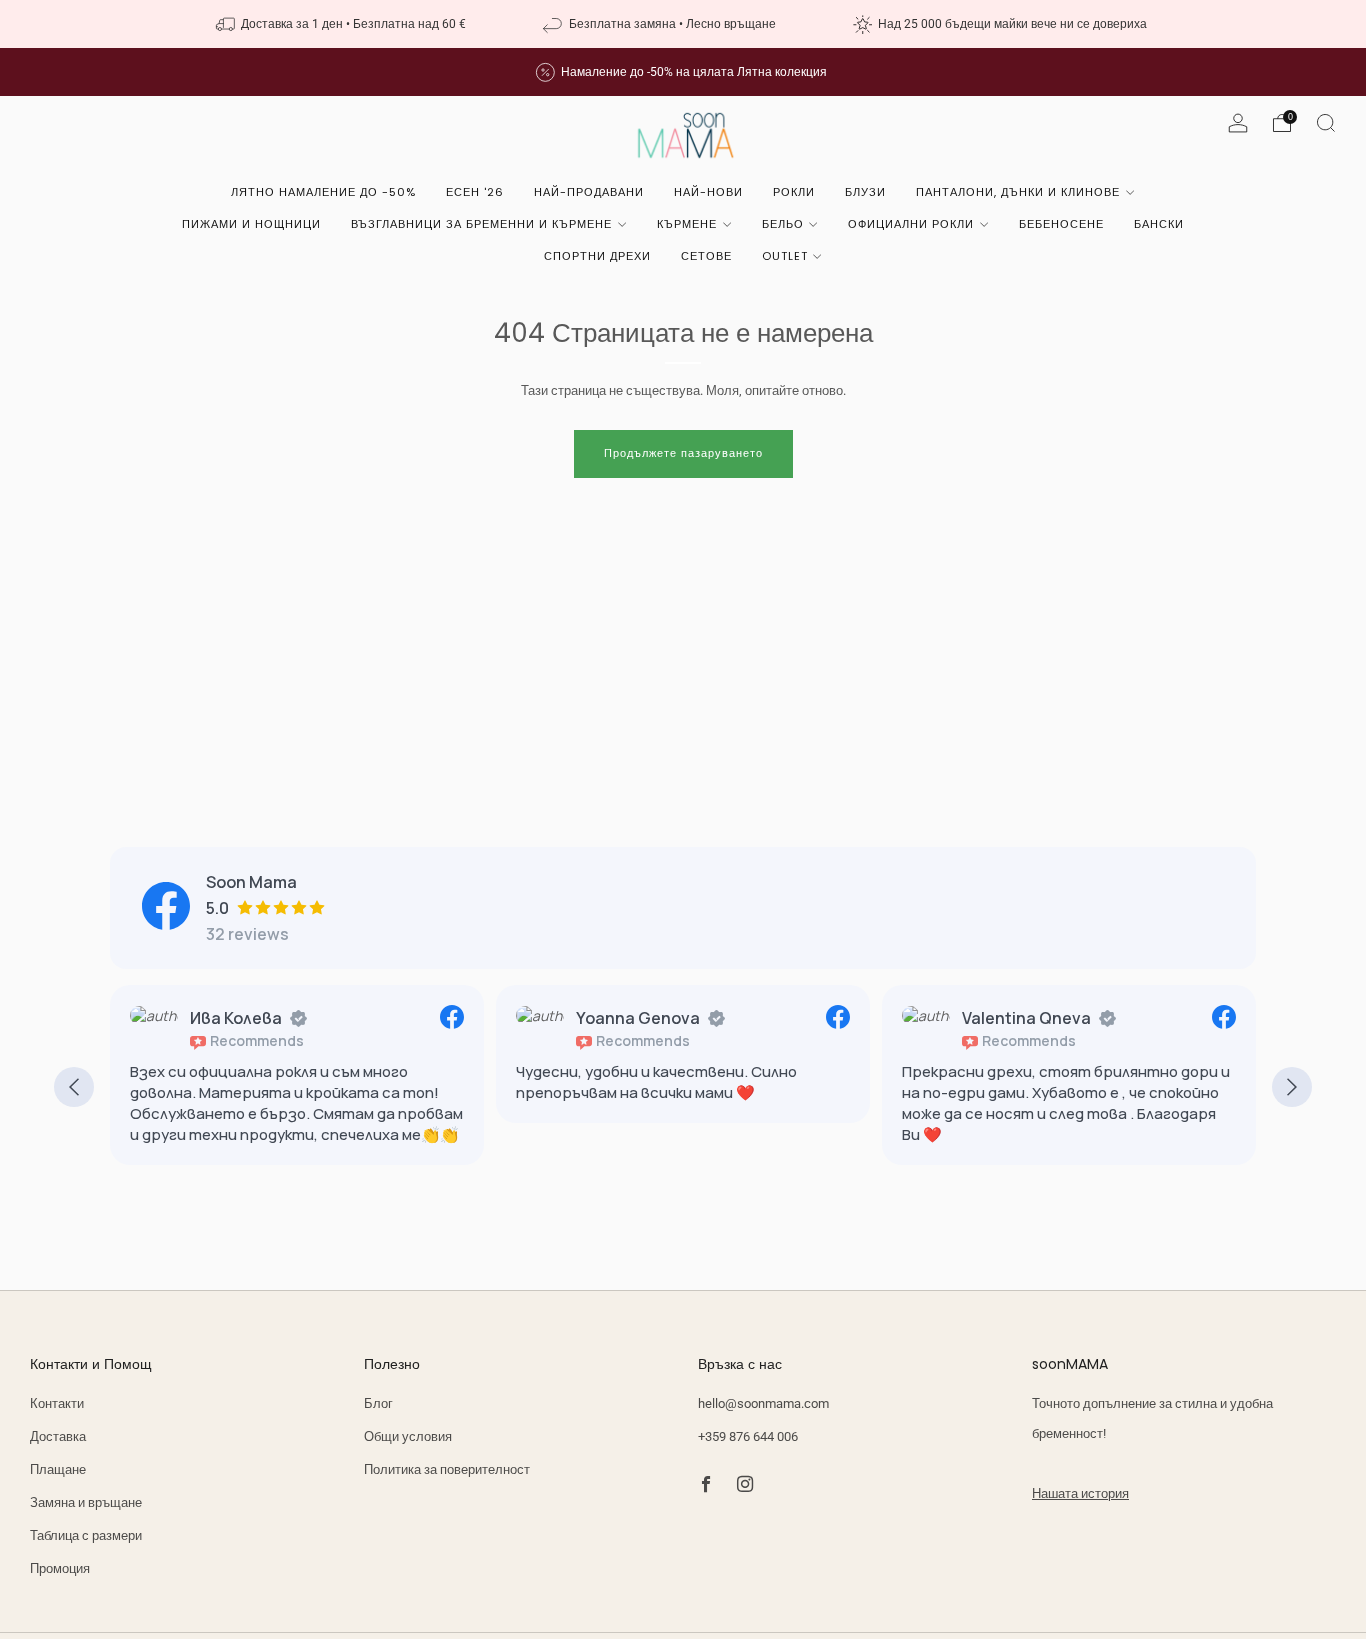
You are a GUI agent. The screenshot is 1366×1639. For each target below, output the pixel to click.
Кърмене (687, 224)
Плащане (58, 1469)
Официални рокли (911, 224)
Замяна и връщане (86, 1502)
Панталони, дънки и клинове (1018, 192)
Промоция (60, 1568)
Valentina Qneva (883, 1018)
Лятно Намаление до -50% (323, 192)
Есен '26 (475, 192)
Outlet (785, 256)
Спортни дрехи (597, 256)
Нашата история (1080, 1493)
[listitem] (343, 24)
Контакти (57, 1403)
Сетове (706, 256)
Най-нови (708, 192)
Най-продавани (589, 192)
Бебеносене (1061, 224)
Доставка (58, 1436)
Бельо (783, 224)
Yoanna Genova (495, 1018)
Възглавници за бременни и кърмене (481, 224)
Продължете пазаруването (683, 453)
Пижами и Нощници (251, 224)
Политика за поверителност (447, 1469)
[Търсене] (1326, 123)
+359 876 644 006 (748, 1436)
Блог (378, 1403)
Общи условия (408, 1436)
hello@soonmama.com (763, 1403)
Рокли (794, 192)
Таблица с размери (86, 1535)
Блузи (865, 192)
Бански (1159, 224)
